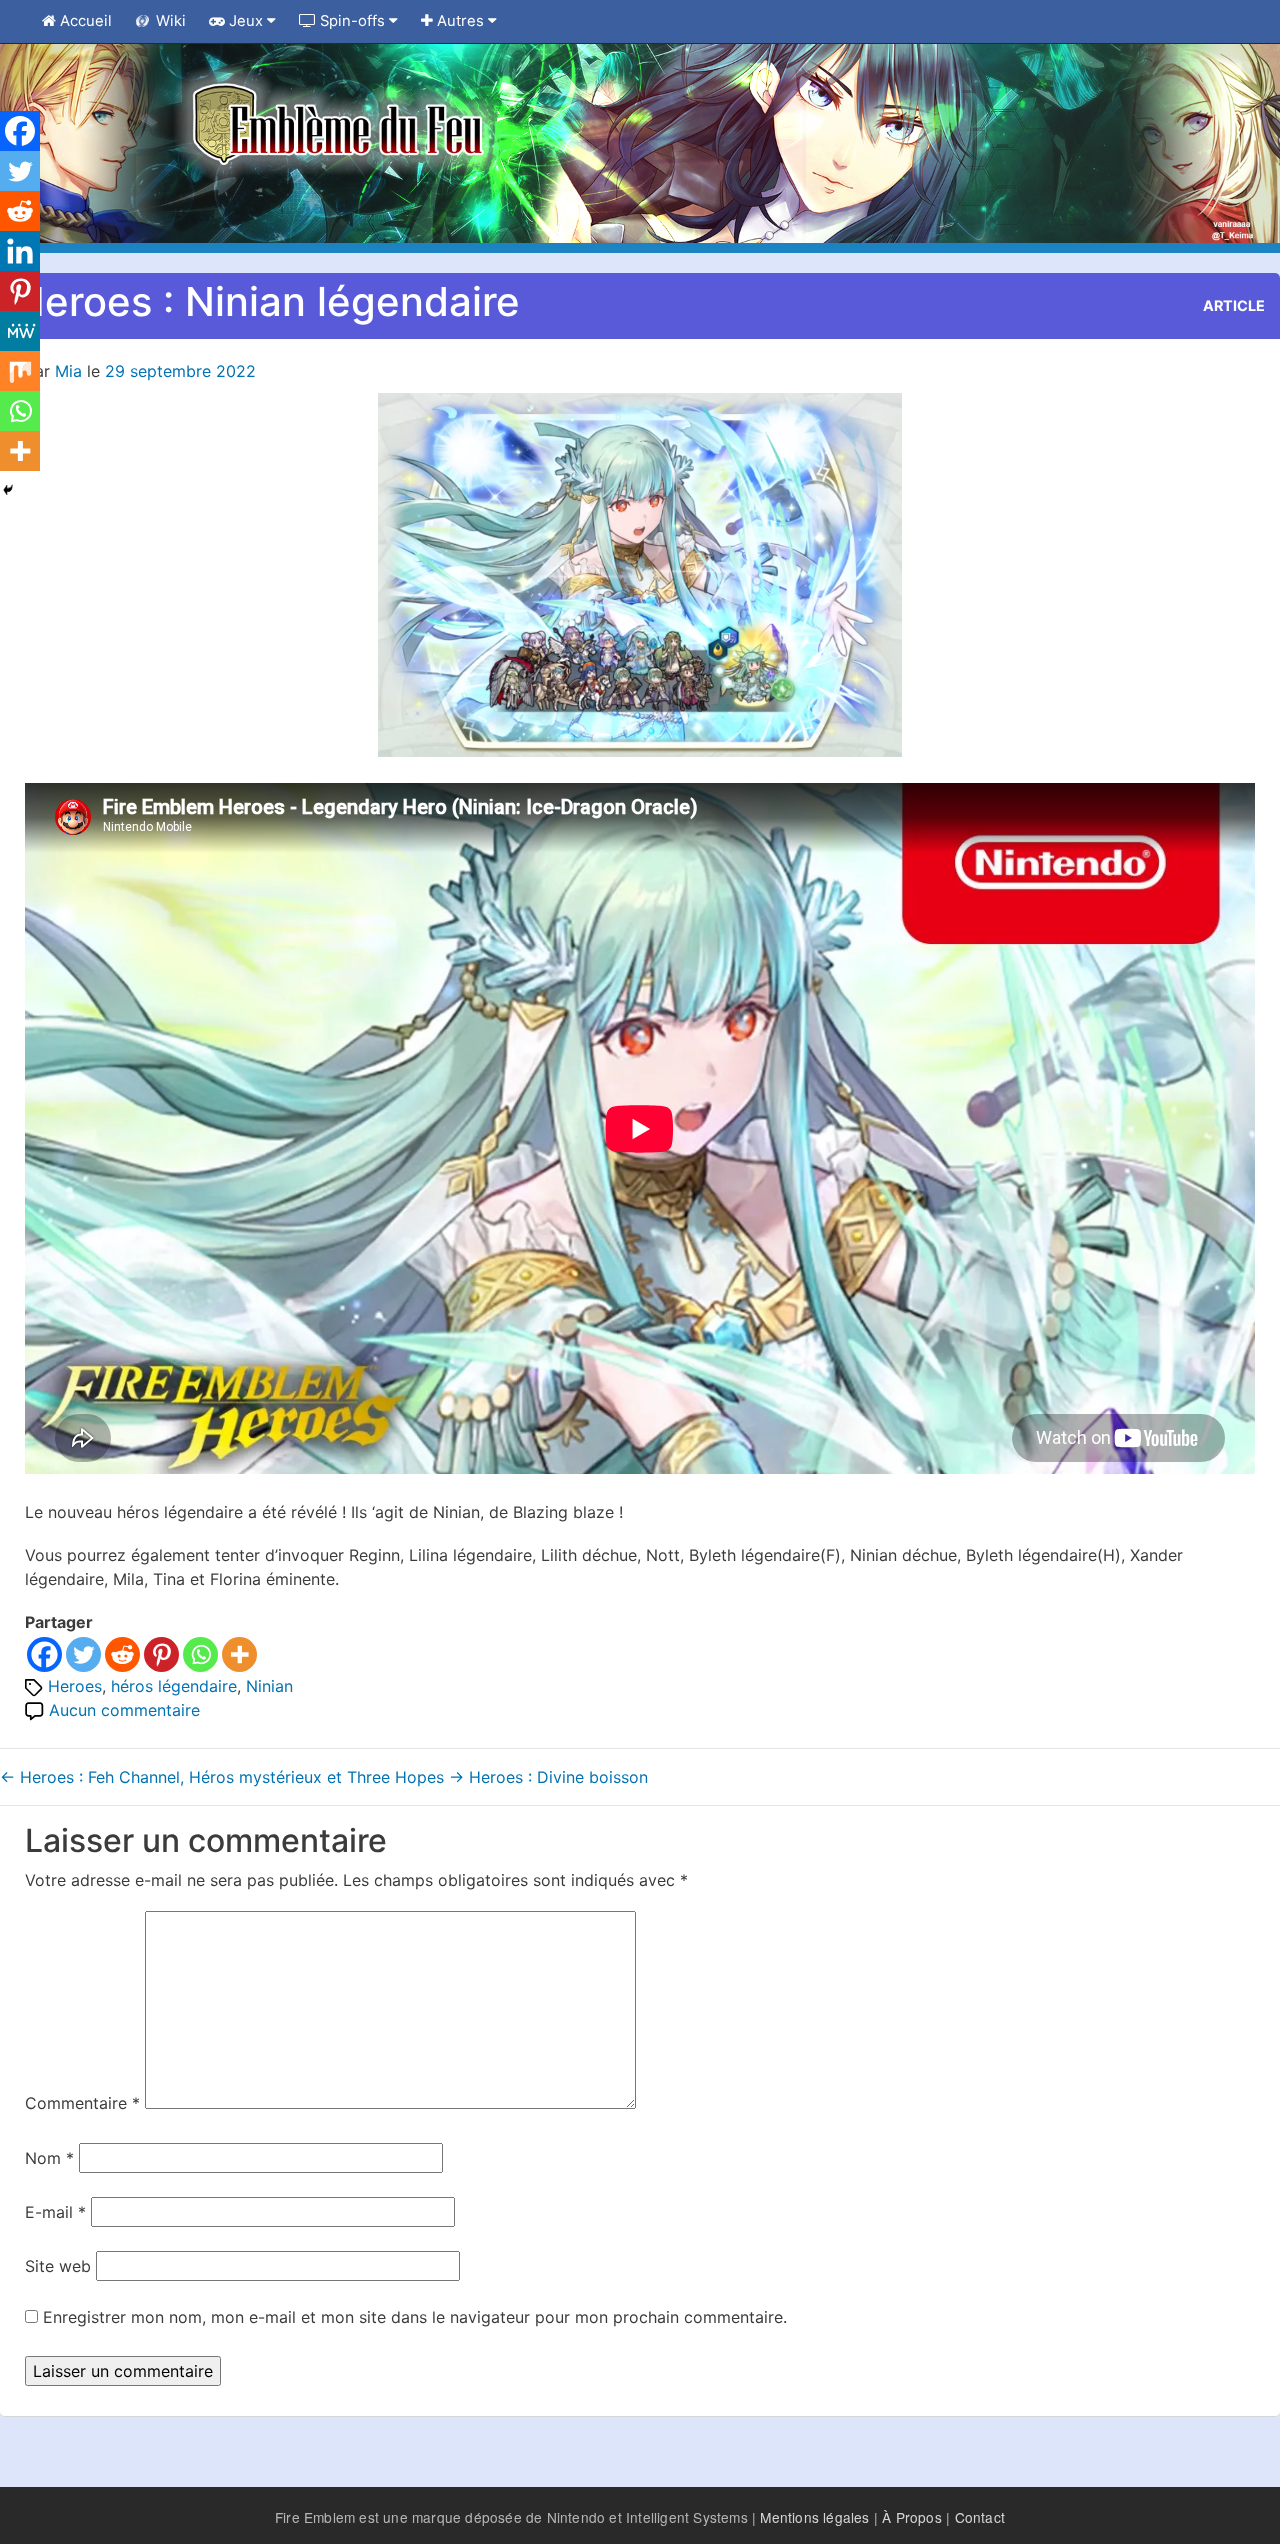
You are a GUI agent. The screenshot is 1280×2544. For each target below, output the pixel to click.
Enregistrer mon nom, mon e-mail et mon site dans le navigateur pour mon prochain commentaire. (415, 2317)
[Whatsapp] (200, 1654)
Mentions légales (814, 2517)
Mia (68, 371)
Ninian (269, 1686)
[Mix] (20, 371)
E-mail (55, 2212)
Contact (980, 2517)
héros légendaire (174, 1686)
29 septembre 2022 (180, 371)
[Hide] (8, 490)
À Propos (912, 2517)
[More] (239, 1654)
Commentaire (82, 2103)
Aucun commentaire (124, 1710)
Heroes (75, 1686)
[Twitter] (83, 1654)
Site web (58, 2266)
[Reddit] (122, 1654)
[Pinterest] (161, 1654)
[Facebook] (44, 1654)
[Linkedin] (20, 251)
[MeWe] (20, 331)
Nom (49, 2158)
